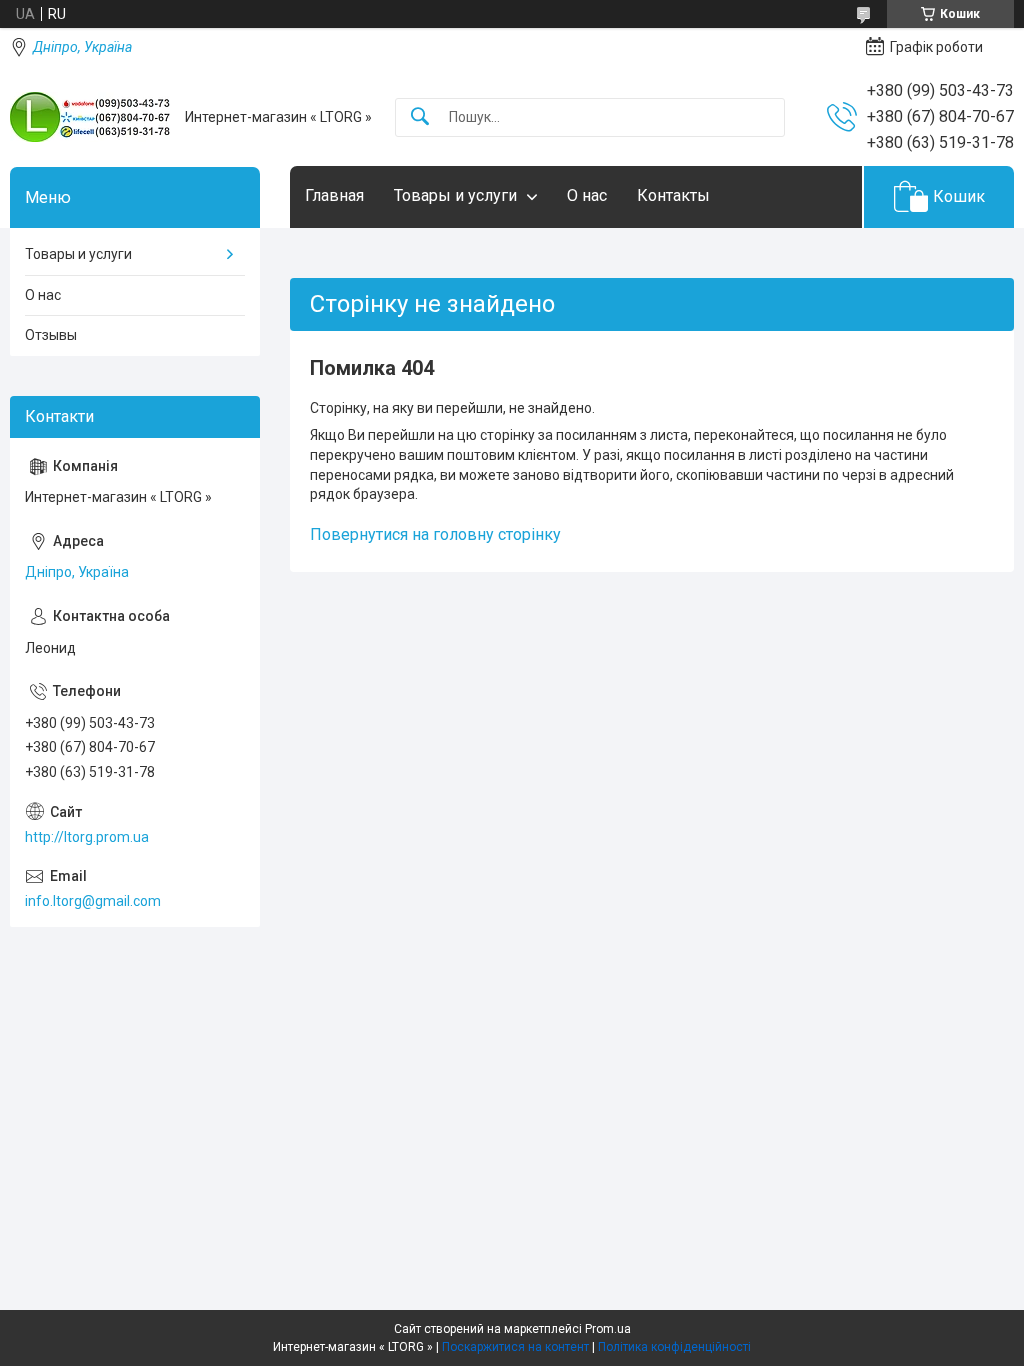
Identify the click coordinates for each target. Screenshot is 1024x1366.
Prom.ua (608, 1329)
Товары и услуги (455, 195)
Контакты (673, 195)
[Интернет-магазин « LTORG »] (90, 117)
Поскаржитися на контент (515, 1347)
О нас (587, 195)
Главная (334, 195)
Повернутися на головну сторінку (435, 534)
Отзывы (51, 335)
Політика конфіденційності (674, 1347)
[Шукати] (420, 117)
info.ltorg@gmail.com (93, 901)
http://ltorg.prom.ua (87, 837)
